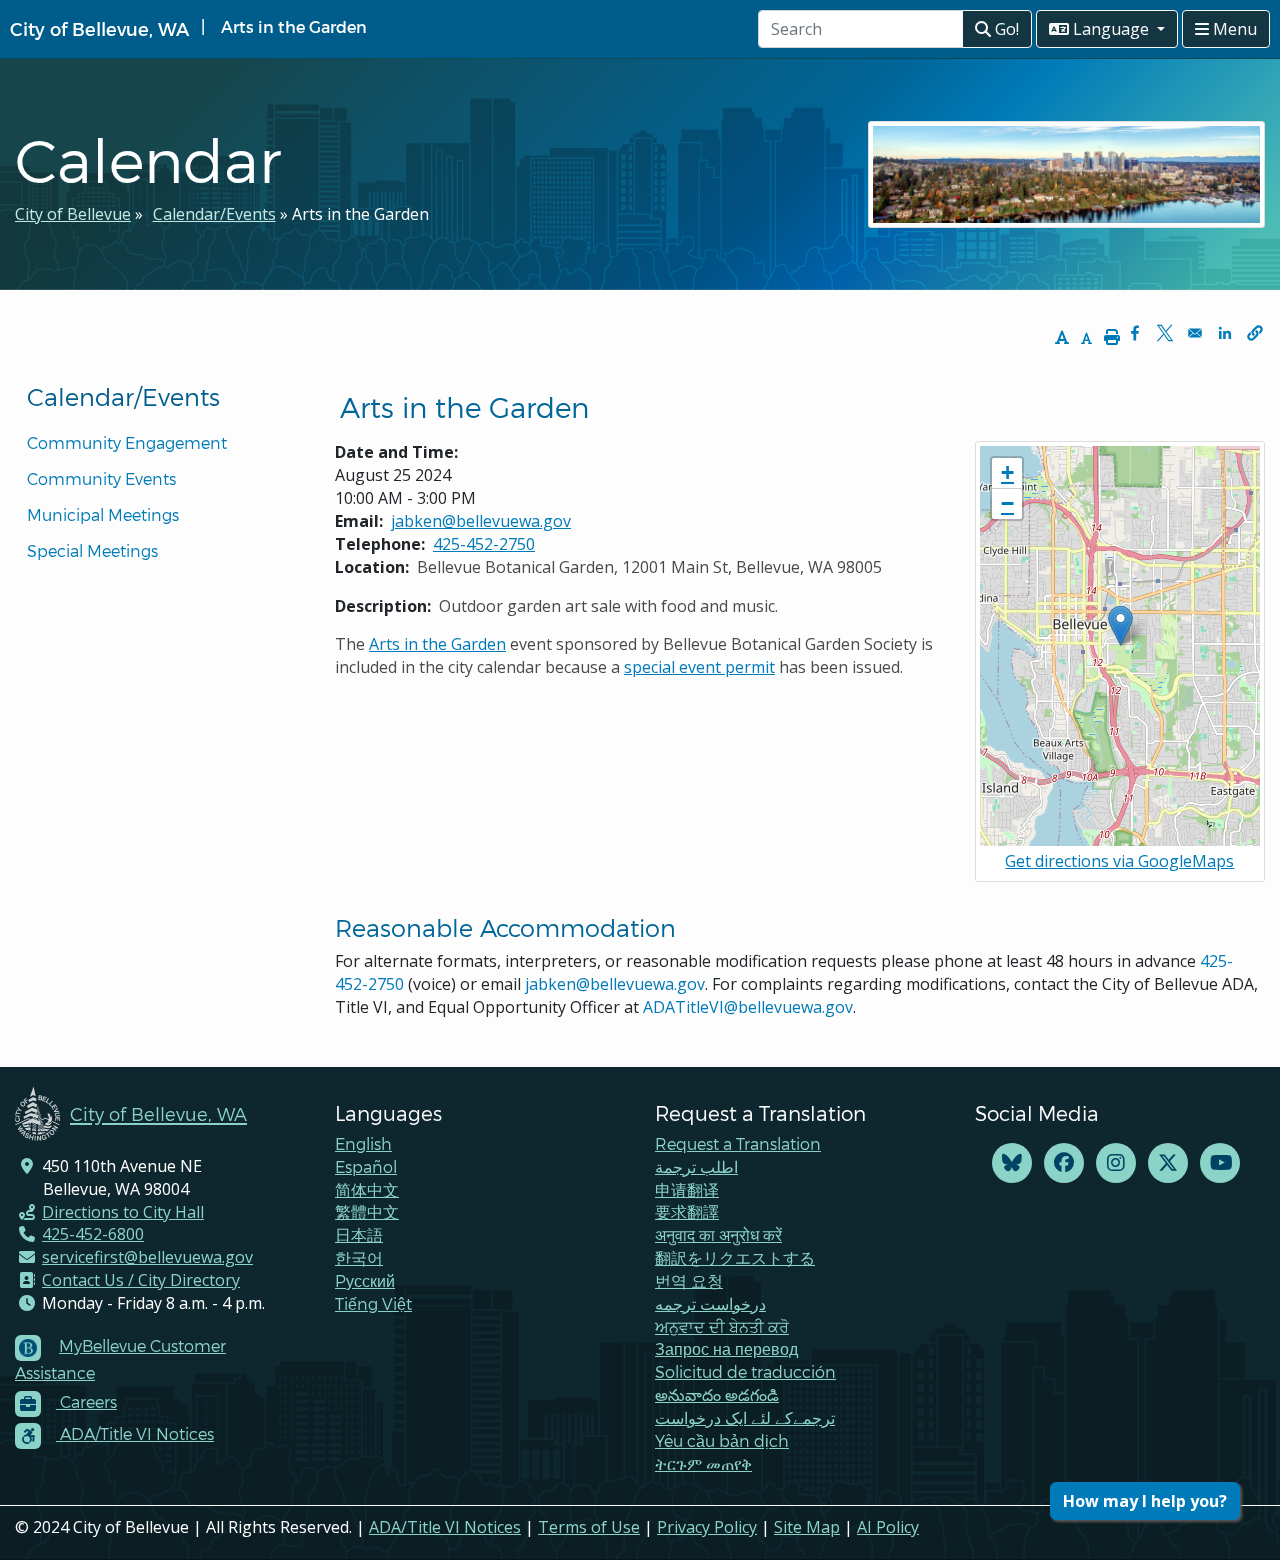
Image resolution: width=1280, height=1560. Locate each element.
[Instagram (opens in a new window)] (1116, 1163)
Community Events (101, 478)
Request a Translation (738, 1143)
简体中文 (367, 1189)
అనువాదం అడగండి (717, 1394)
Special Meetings (92, 550)
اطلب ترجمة (696, 1166)
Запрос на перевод (726, 1348)
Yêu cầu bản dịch (722, 1440)
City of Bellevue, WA (99, 28)
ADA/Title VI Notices (445, 1527)
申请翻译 (687, 1189)
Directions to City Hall (123, 1212)
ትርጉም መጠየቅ (703, 1463)
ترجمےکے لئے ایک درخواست (745, 1417)
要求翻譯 (687, 1211)
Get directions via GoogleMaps (1119, 861)
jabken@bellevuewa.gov (481, 521)
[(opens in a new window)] (1012, 1163)
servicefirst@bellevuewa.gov (147, 1257)
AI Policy (888, 1527)
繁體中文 (367, 1211)
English (363, 1143)
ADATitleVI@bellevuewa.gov (748, 1007)
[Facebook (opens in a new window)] (1064, 1163)
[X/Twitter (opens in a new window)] (1168, 1163)
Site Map (807, 1527)
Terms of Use (589, 1527)
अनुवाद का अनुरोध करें (718, 1234)
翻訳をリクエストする (735, 1257)
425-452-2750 (484, 544)
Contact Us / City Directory (141, 1280)
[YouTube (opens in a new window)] (1220, 1163)
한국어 (359, 1257)
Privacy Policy (707, 1527)
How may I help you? (1145, 1501)
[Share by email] (1195, 333)
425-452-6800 (93, 1234)
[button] (1255, 333)
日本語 (359, 1234)
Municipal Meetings (103, 514)
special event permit (699, 667)
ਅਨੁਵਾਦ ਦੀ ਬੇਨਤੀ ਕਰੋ (722, 1326)
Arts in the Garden (437, 644)
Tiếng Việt (373, 1303)
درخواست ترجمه (710, 1303)
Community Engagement (127, 442)
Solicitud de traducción (745, 1371)
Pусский (365, 1280)
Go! (1005, 29)
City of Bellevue (73, 214)
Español (366, 1166)
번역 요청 (689, 1280)
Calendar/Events (214, 214)
